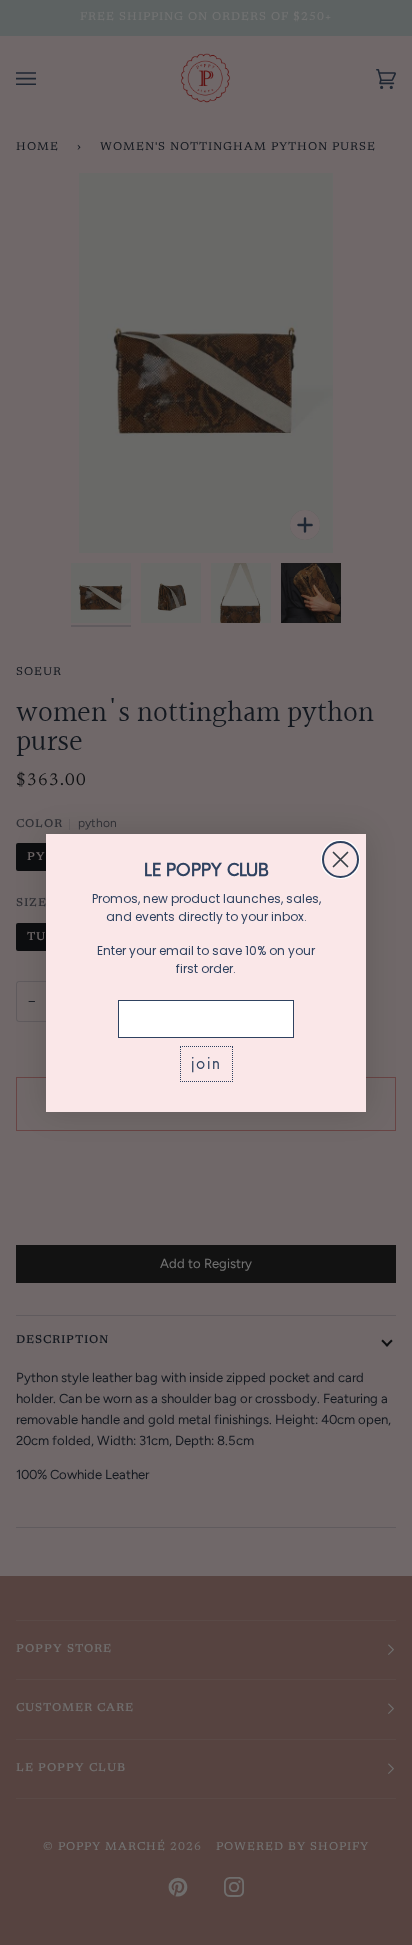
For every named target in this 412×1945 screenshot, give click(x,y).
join (206, 1063)
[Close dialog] (340, 859)
